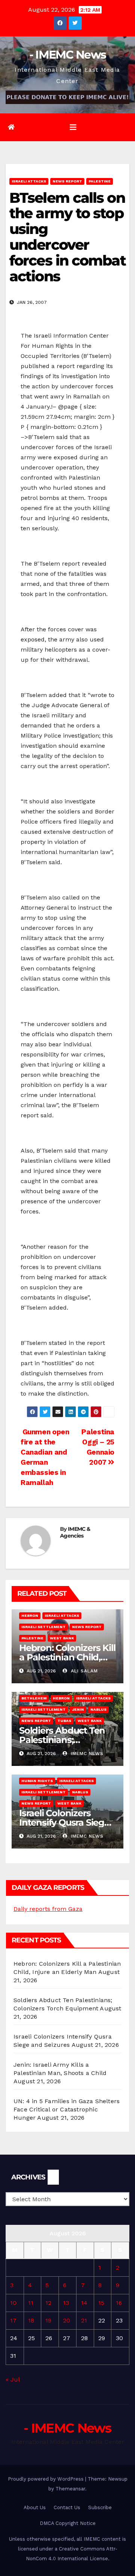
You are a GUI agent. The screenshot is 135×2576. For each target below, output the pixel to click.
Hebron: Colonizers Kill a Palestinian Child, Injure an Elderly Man (67, 1657)
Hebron (30, 1615)
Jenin (78, 1709)
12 (48, 2303)
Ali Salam (83, 1671)
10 (13, 2303)
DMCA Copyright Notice (68, 2523)
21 (84, 2320)
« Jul (13, 2379)
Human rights (37, 1781)
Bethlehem (34, 1698)
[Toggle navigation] (73, 127)
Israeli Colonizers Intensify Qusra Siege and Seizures (64, 1822)
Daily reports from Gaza (48, 1909)
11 (31, 2303)
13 (66, 2303)
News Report (67, 181)
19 (48, 2320)
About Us (35, 2507)
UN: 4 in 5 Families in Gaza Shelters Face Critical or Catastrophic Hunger (67, 2109)
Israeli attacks (29, 181)
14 (84, 2303)
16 (119, 2303)
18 (31, 2320)
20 (67, 2320)
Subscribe (100, 2507)
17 (13, 2320)
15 (101, 2303)
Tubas (64, 1721)
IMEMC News (86, 1754)
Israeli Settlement (43, 1627)
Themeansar (70, 2489)
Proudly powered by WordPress (46, 2479)
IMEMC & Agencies (75, 1532)
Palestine (100, 181)
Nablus (98, 1709)
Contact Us (67, 2507)
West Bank (62, 1638)
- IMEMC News (68, 55)
